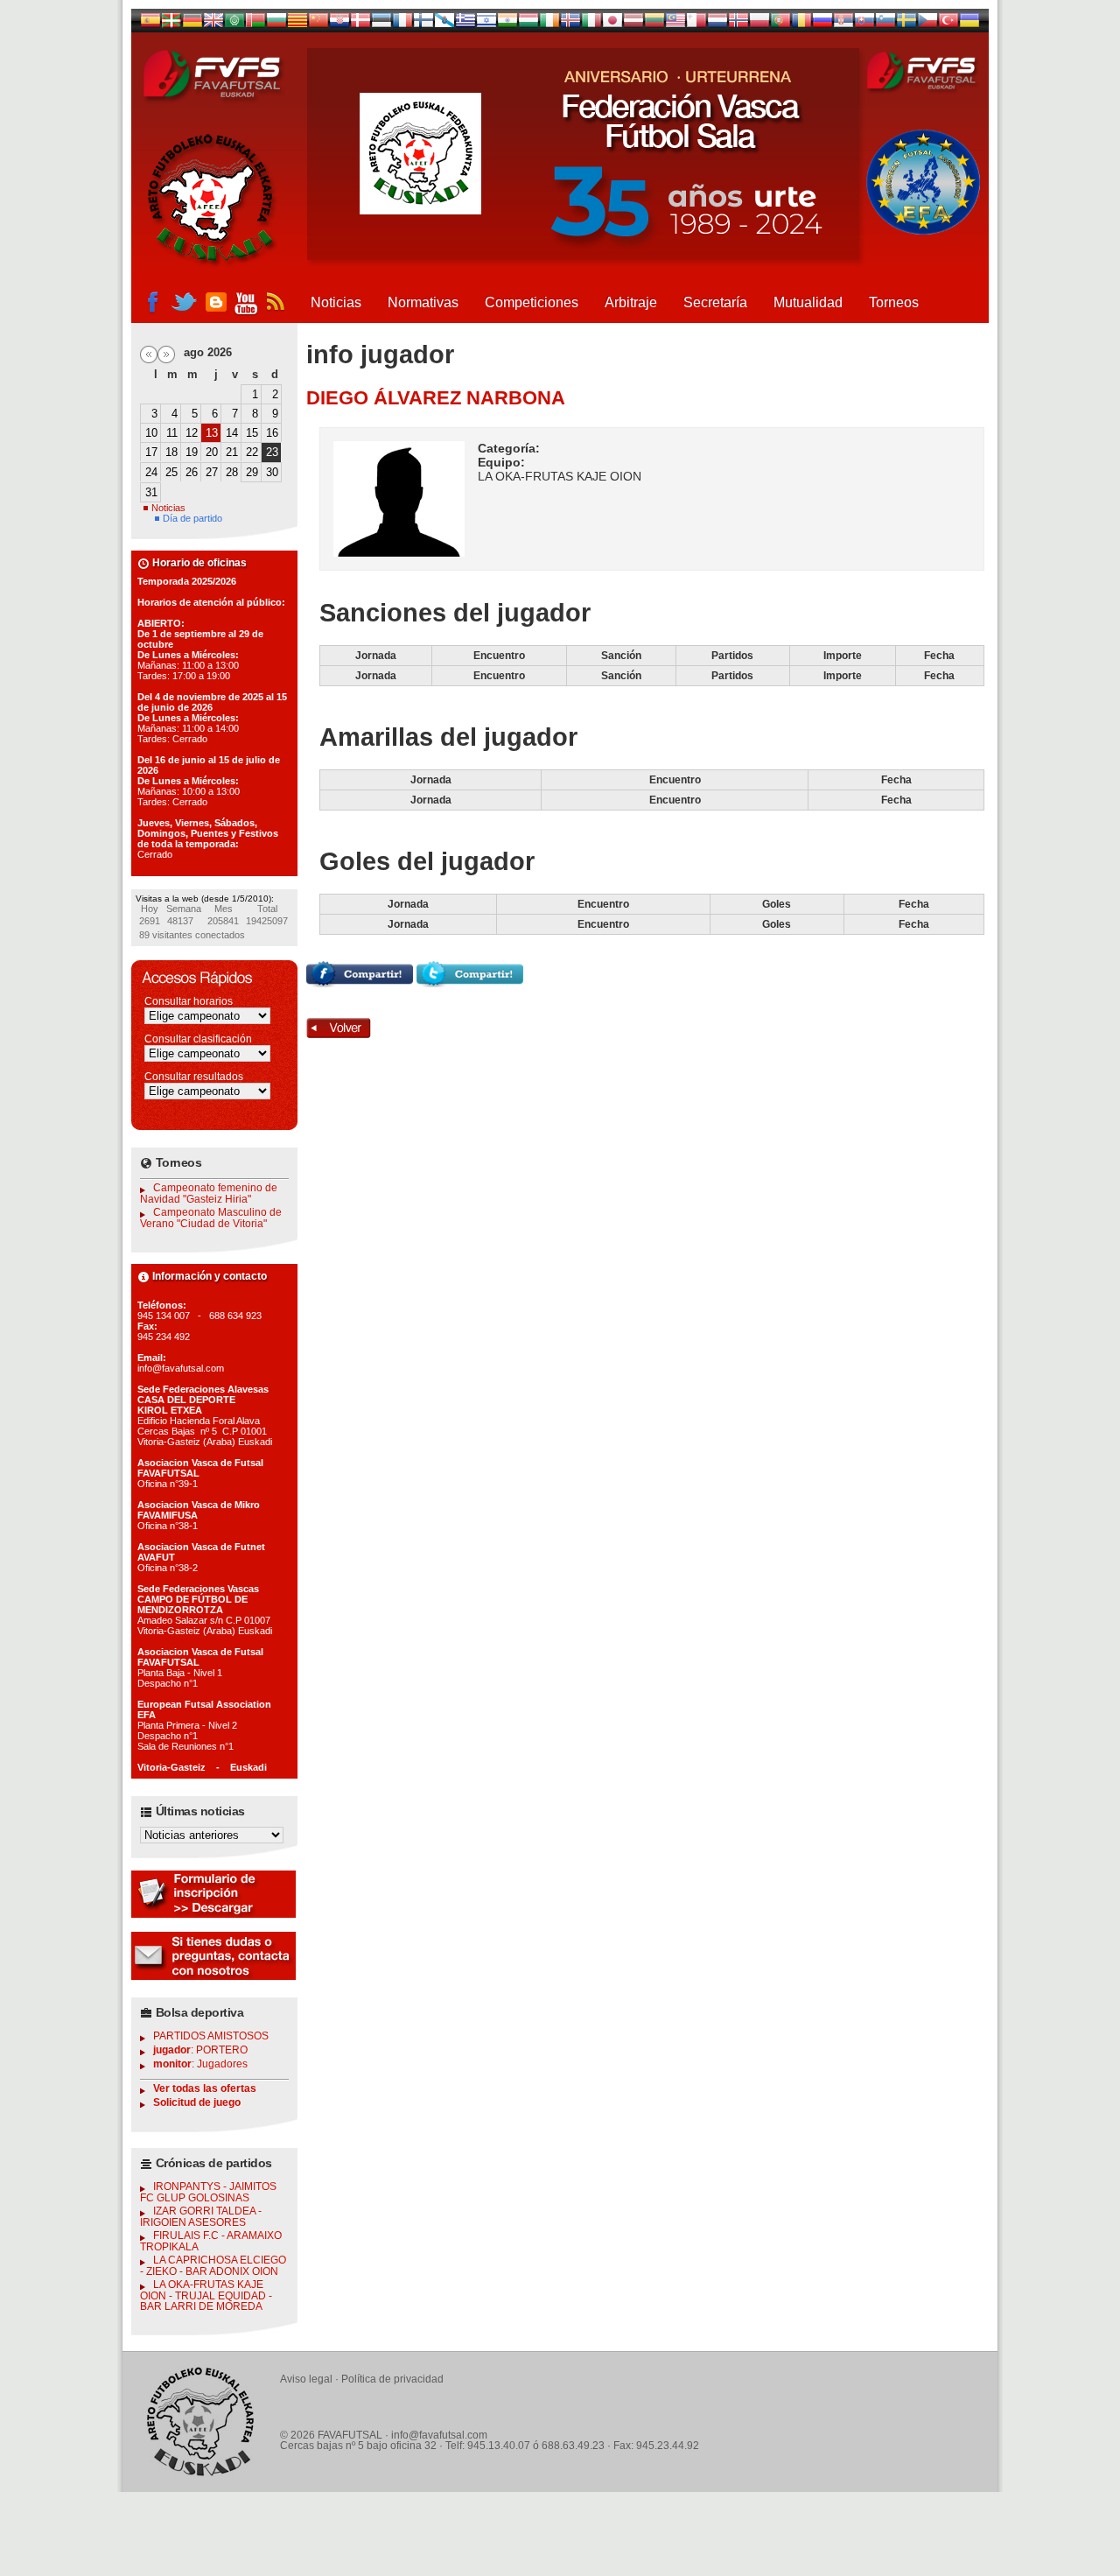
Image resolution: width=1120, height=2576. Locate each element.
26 (192, 472)
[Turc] (948, 24)
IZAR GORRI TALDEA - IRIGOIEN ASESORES (201, 2217)
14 (232, 433)
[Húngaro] (528, 24)
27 (212, 472)
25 (171, 472)
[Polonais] (759, 24)
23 (272, 452)
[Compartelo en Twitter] (470, 983)
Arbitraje (631, 302)
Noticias (336, 302)
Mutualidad (808, 302)
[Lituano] (654, 24)
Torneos (894, 302)
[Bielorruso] (255, 24)
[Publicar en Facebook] (360, 983)
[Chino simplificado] (318, 24)
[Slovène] (885, 24)
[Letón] (633, 24)
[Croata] (339, 24)
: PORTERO (200, 2050)
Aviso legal (306, 2379)
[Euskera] (171, 24)
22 (252, 452)
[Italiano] (591, 24)
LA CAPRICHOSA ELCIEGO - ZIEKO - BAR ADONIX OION (213, 2266)
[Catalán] (297, 24)
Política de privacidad (392, 2379)
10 (151, 433)
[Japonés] (612, 24)
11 (172, 433)
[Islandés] (570, 24)
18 (171, 452)
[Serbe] (843, 24)
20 (212, 452)
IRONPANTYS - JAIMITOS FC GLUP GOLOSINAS (208, 2192)
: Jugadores (200, 2064)
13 (212, 433)
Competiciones (532, 302)
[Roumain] (801, 24)
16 (272, 433)
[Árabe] (234, 24)
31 (151, 492)
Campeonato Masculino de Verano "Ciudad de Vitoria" (211, 1218)
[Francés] (402, 24)
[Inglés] (213, 24)
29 (252, 472)
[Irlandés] (549, 24)
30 (272, 472)
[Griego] (465, 24)
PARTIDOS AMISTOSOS (211, 2036)
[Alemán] (192, 24)
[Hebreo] (486, 24)
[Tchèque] (927, 24)
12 (192, 433)
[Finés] (423, 24)
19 (192, 452)
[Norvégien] (738, 24)
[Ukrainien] (969, 24)
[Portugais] (780, 24)
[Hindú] (507, 24)
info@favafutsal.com (439, 2435)
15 (252, 433)
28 (232, 472)
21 (232, 452)
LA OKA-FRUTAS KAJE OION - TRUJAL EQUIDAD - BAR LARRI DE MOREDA (206, 2295)
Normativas (423, 302)
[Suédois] (906, 24)
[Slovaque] (864, 24)
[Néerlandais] (717, 24)
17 (151, 452)
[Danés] (360, 24)
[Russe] (822, 24)
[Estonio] (381, 24)
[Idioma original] (150, 24)
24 (151, 472)
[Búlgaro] (276, 24)
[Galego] (444, 24)
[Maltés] (675, 24)
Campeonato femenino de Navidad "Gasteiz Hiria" (209, 1193)
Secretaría (715, 302)
